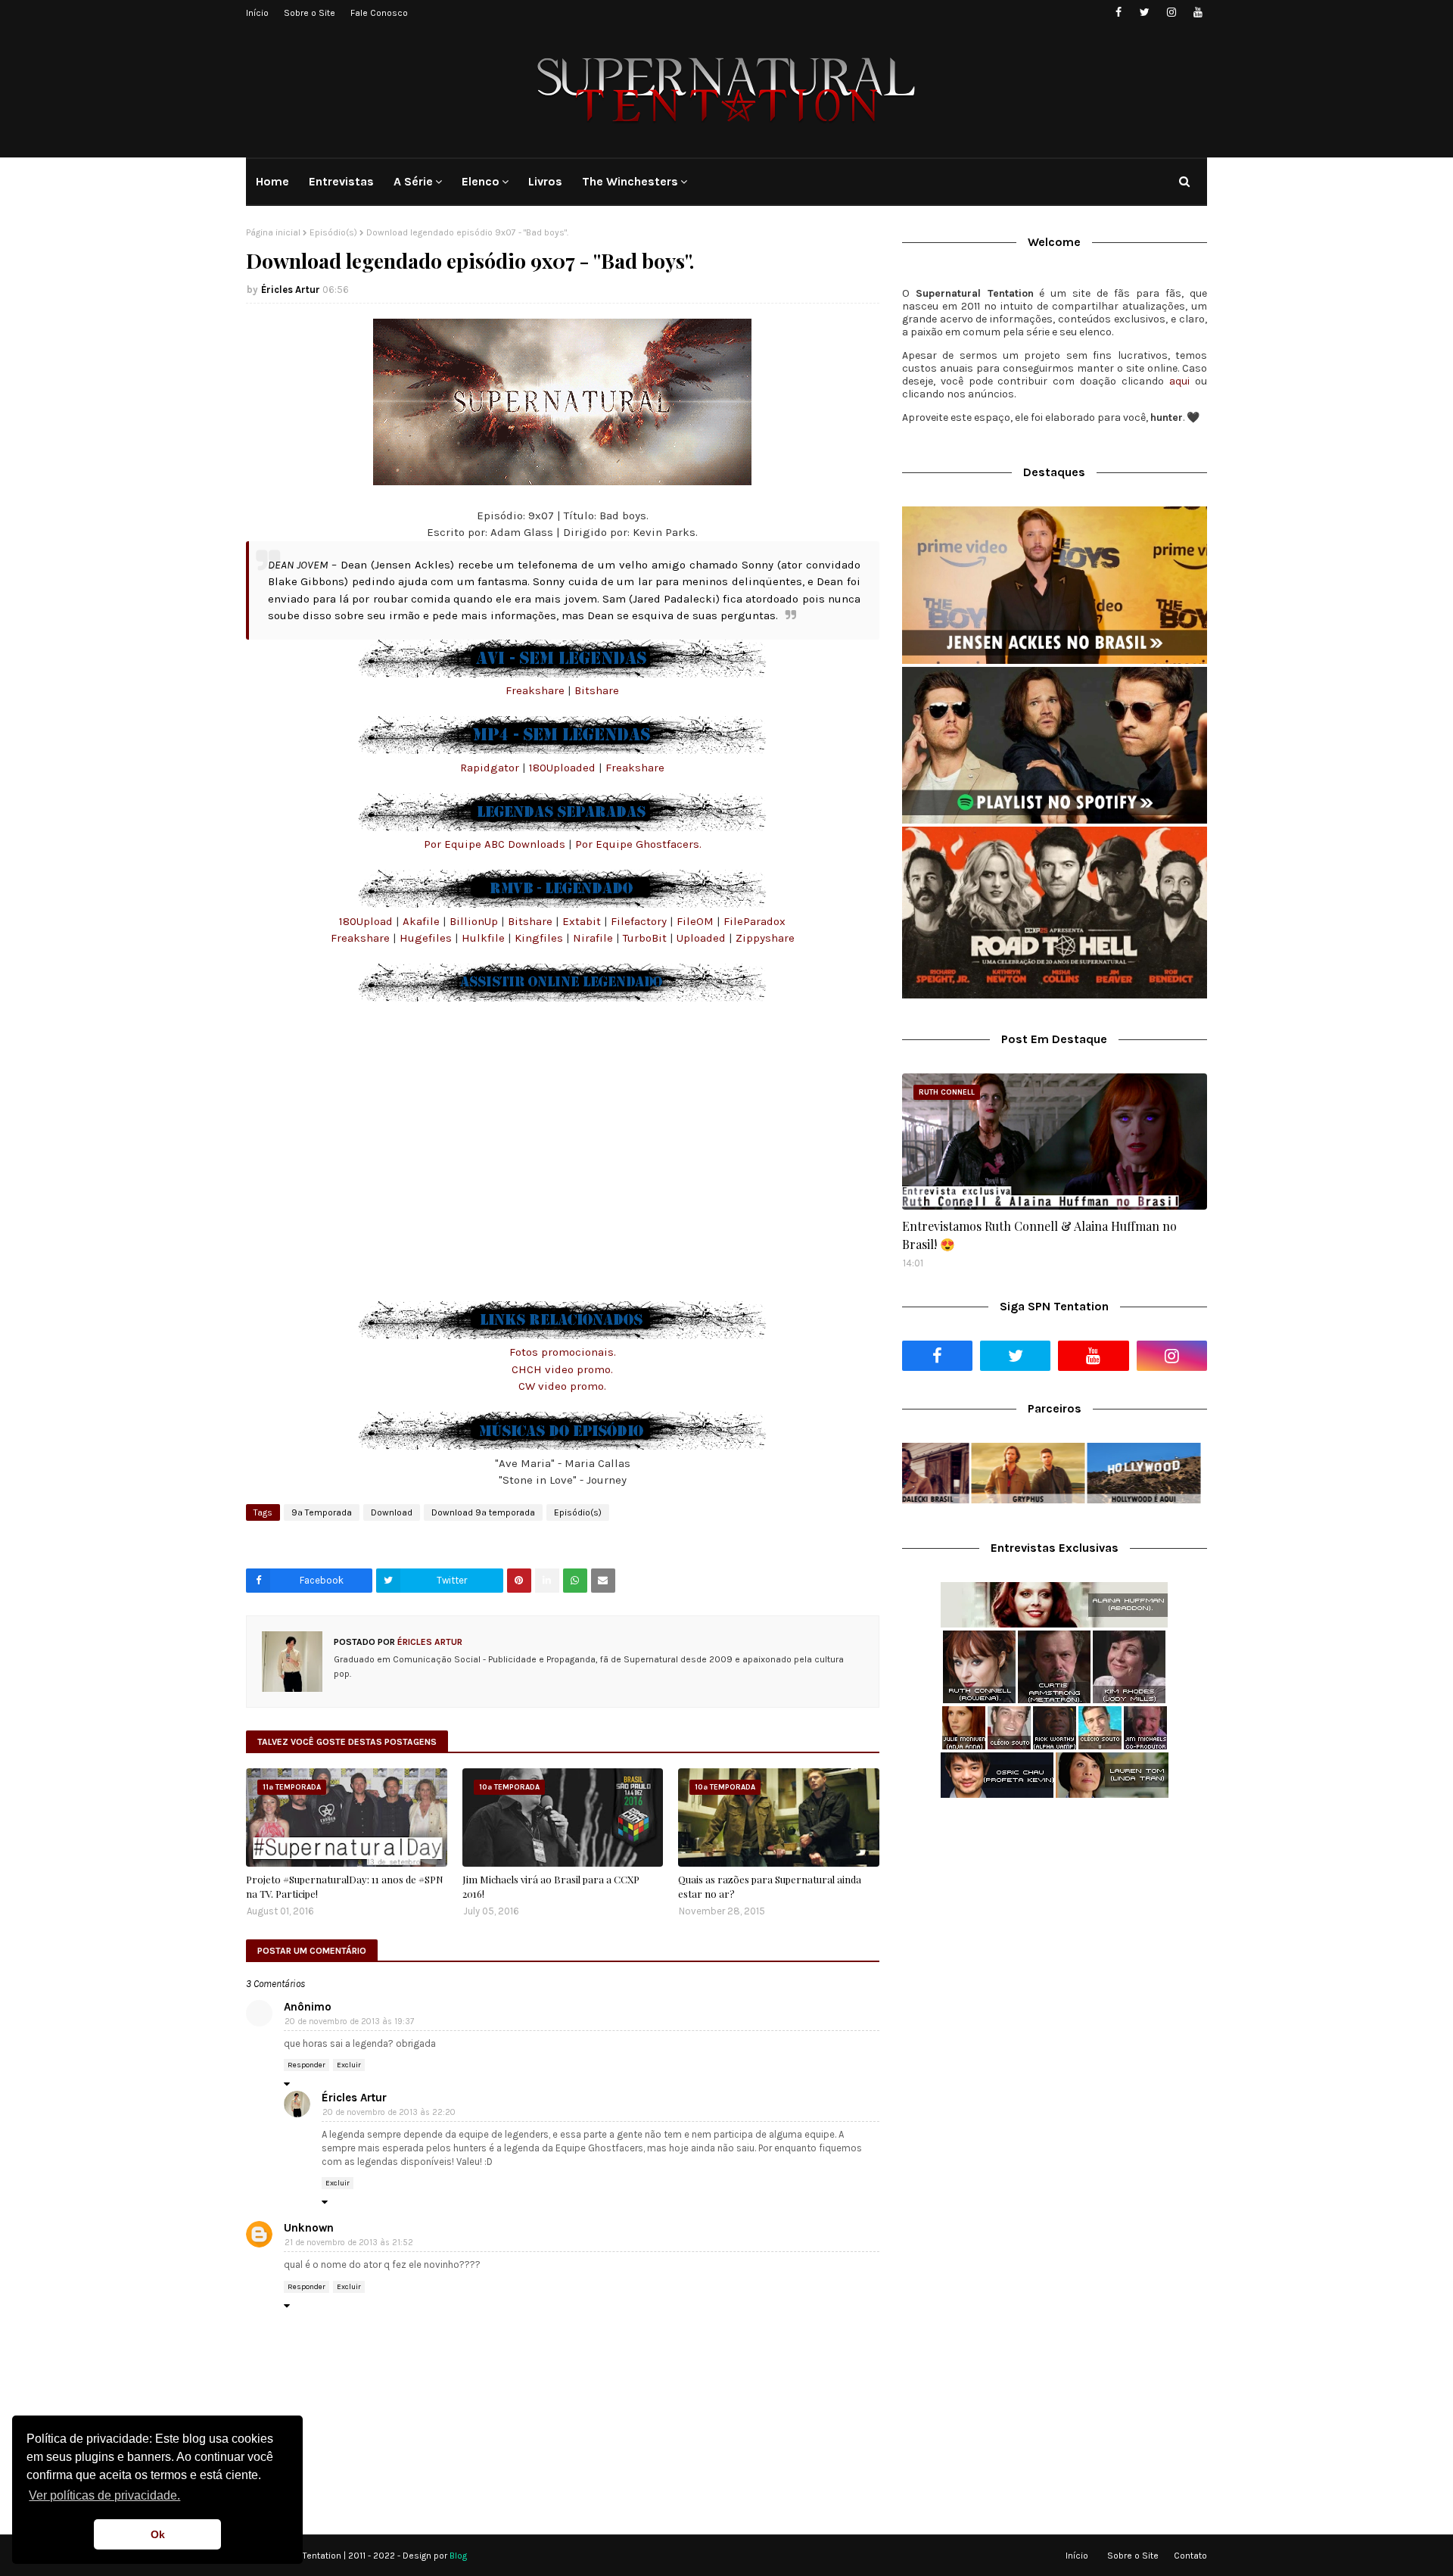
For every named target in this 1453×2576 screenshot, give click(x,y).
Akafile (423, 921)
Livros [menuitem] (545, 181)
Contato (1190, 2556)
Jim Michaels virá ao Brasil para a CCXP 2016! (551, 1887)
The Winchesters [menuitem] (630, 181)
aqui (1179, 381)
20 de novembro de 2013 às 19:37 (349, 2022)
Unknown (309, 2228)
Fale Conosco (379, 13)
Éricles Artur (291, 290)
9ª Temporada (322, 1512)
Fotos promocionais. (563, 1352)
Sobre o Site (310, 13)
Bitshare (597, 690)
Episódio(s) (333, 232)
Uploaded (703, 938)
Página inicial (273, 232)
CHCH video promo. (562, 1369)
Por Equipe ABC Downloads (495, 844)
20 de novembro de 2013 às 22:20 (389, 2112)
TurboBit (646, 938)
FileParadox (755, 921)
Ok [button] (158, 2534)
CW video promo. (562, 1386)
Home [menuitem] (272, 181)
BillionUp (475, 921)
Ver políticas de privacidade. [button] (104, 2495)
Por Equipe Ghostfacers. (638, 844)
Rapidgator (490, 768)
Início (257, 13)
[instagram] (1171, 12)
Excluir (349, 2065)
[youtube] (1198, 12)
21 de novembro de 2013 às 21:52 (349, 2243)
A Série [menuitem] (413, 181)
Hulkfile (485, 938)
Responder (306, 2065)
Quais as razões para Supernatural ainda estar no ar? (770, 1887)
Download (392, 1512)
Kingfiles (540, 938)
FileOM (697, 921)
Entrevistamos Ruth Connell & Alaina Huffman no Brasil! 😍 (1039, 1235)
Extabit (583, 921)
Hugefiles (427, 938)
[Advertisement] (1055, 1930)
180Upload (367, 921)
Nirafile (594, 938)
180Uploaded (562, 768)
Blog (458, 2556)
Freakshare (535, 690)
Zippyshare (765, 938)
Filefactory (640, 921)
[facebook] (1118, 12)
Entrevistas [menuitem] (341, 181)
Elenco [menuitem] (481, 181)
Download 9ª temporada (483, 1512)
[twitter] (1145, 12)
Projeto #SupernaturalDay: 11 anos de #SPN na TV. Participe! (345, 1887)
